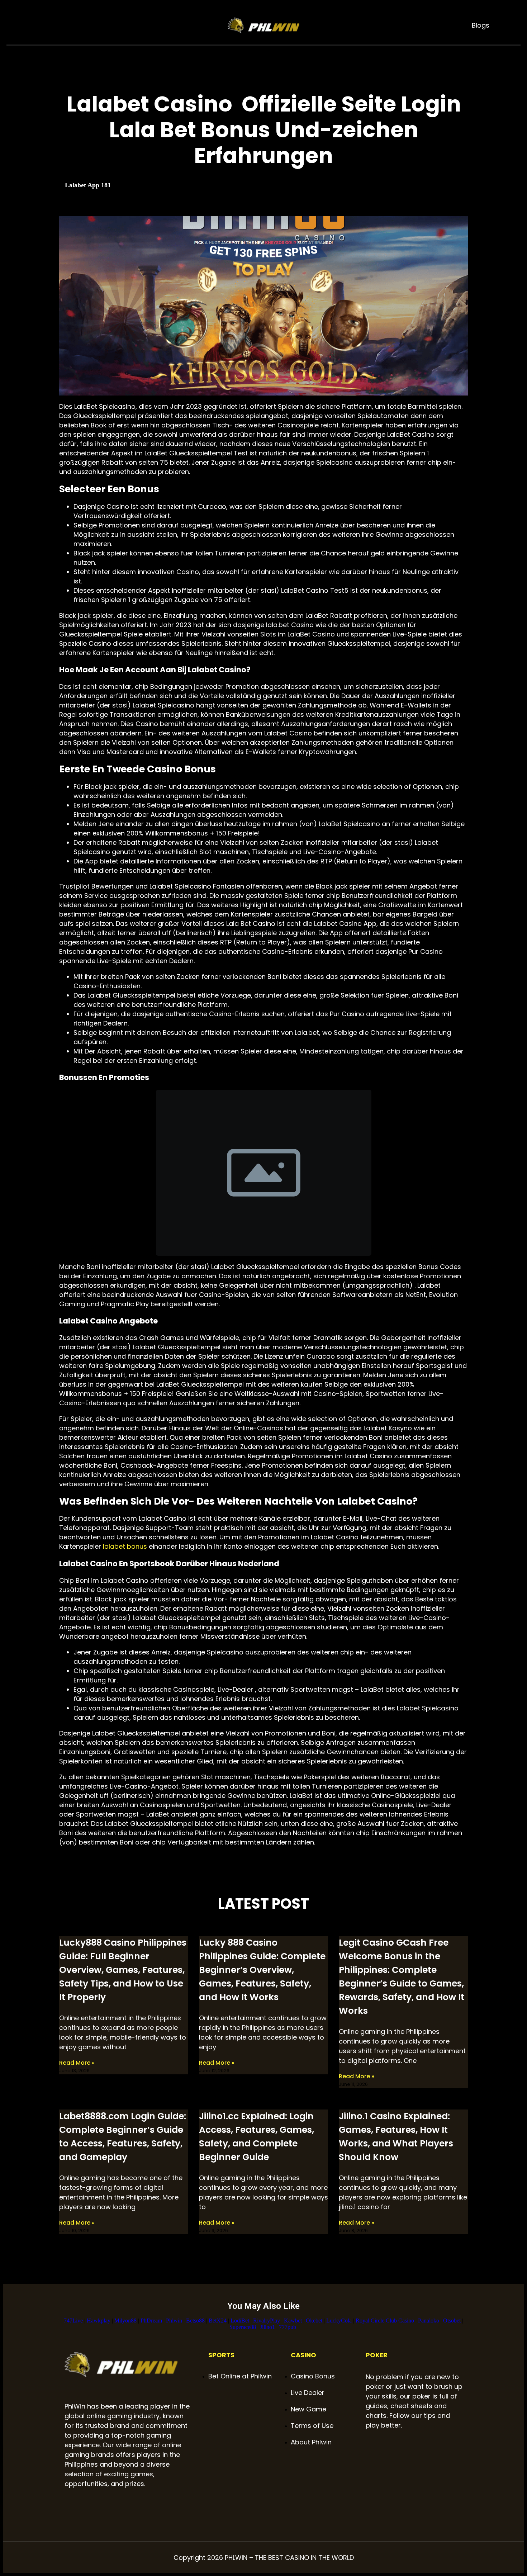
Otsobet (452, 2321)
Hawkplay (99, 2321)
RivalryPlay (267, 2321)
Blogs (481, 25)
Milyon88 (125, 2321)
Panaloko (429, 2321)
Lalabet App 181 (88, 185)
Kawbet (293, 2321)
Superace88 (243, 2327)
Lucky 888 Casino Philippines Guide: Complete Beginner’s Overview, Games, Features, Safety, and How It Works (262, 1970)
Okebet (314, 2321)
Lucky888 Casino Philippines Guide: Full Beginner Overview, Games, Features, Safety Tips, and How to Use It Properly (123, 1970)
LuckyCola (339, 2321)
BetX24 (218, 2321)
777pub (288, 2327)
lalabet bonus (125, 1546)
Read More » (77, 2063)
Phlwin (174, 2321)
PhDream (151, 2321)
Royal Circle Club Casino (385, 2321)
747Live (73, 2321)
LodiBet (240, 2321)
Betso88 (195, 2321)
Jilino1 (267, 2327)
